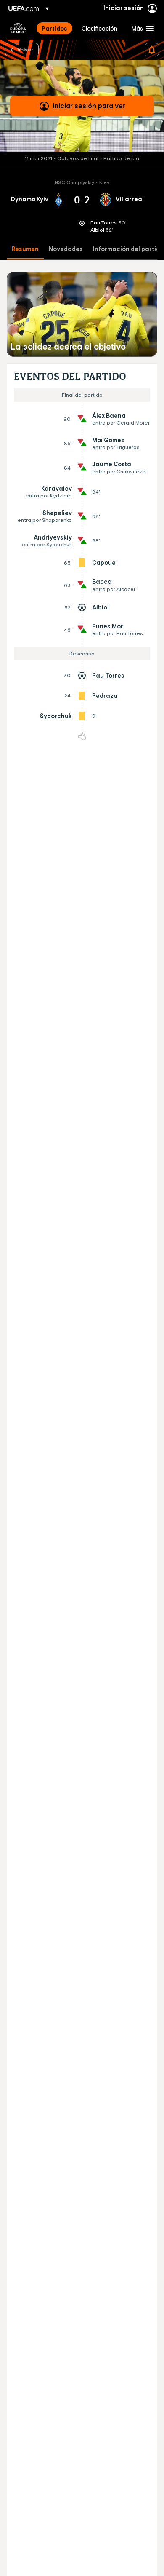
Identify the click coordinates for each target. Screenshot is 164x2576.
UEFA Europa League (18, 28)
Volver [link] (25, 49)
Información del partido (128, 249)
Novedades (66, 249)
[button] (141, 28)
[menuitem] (54, 28)
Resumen (25, 249)
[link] (54, 28)
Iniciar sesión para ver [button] (89, 106)
